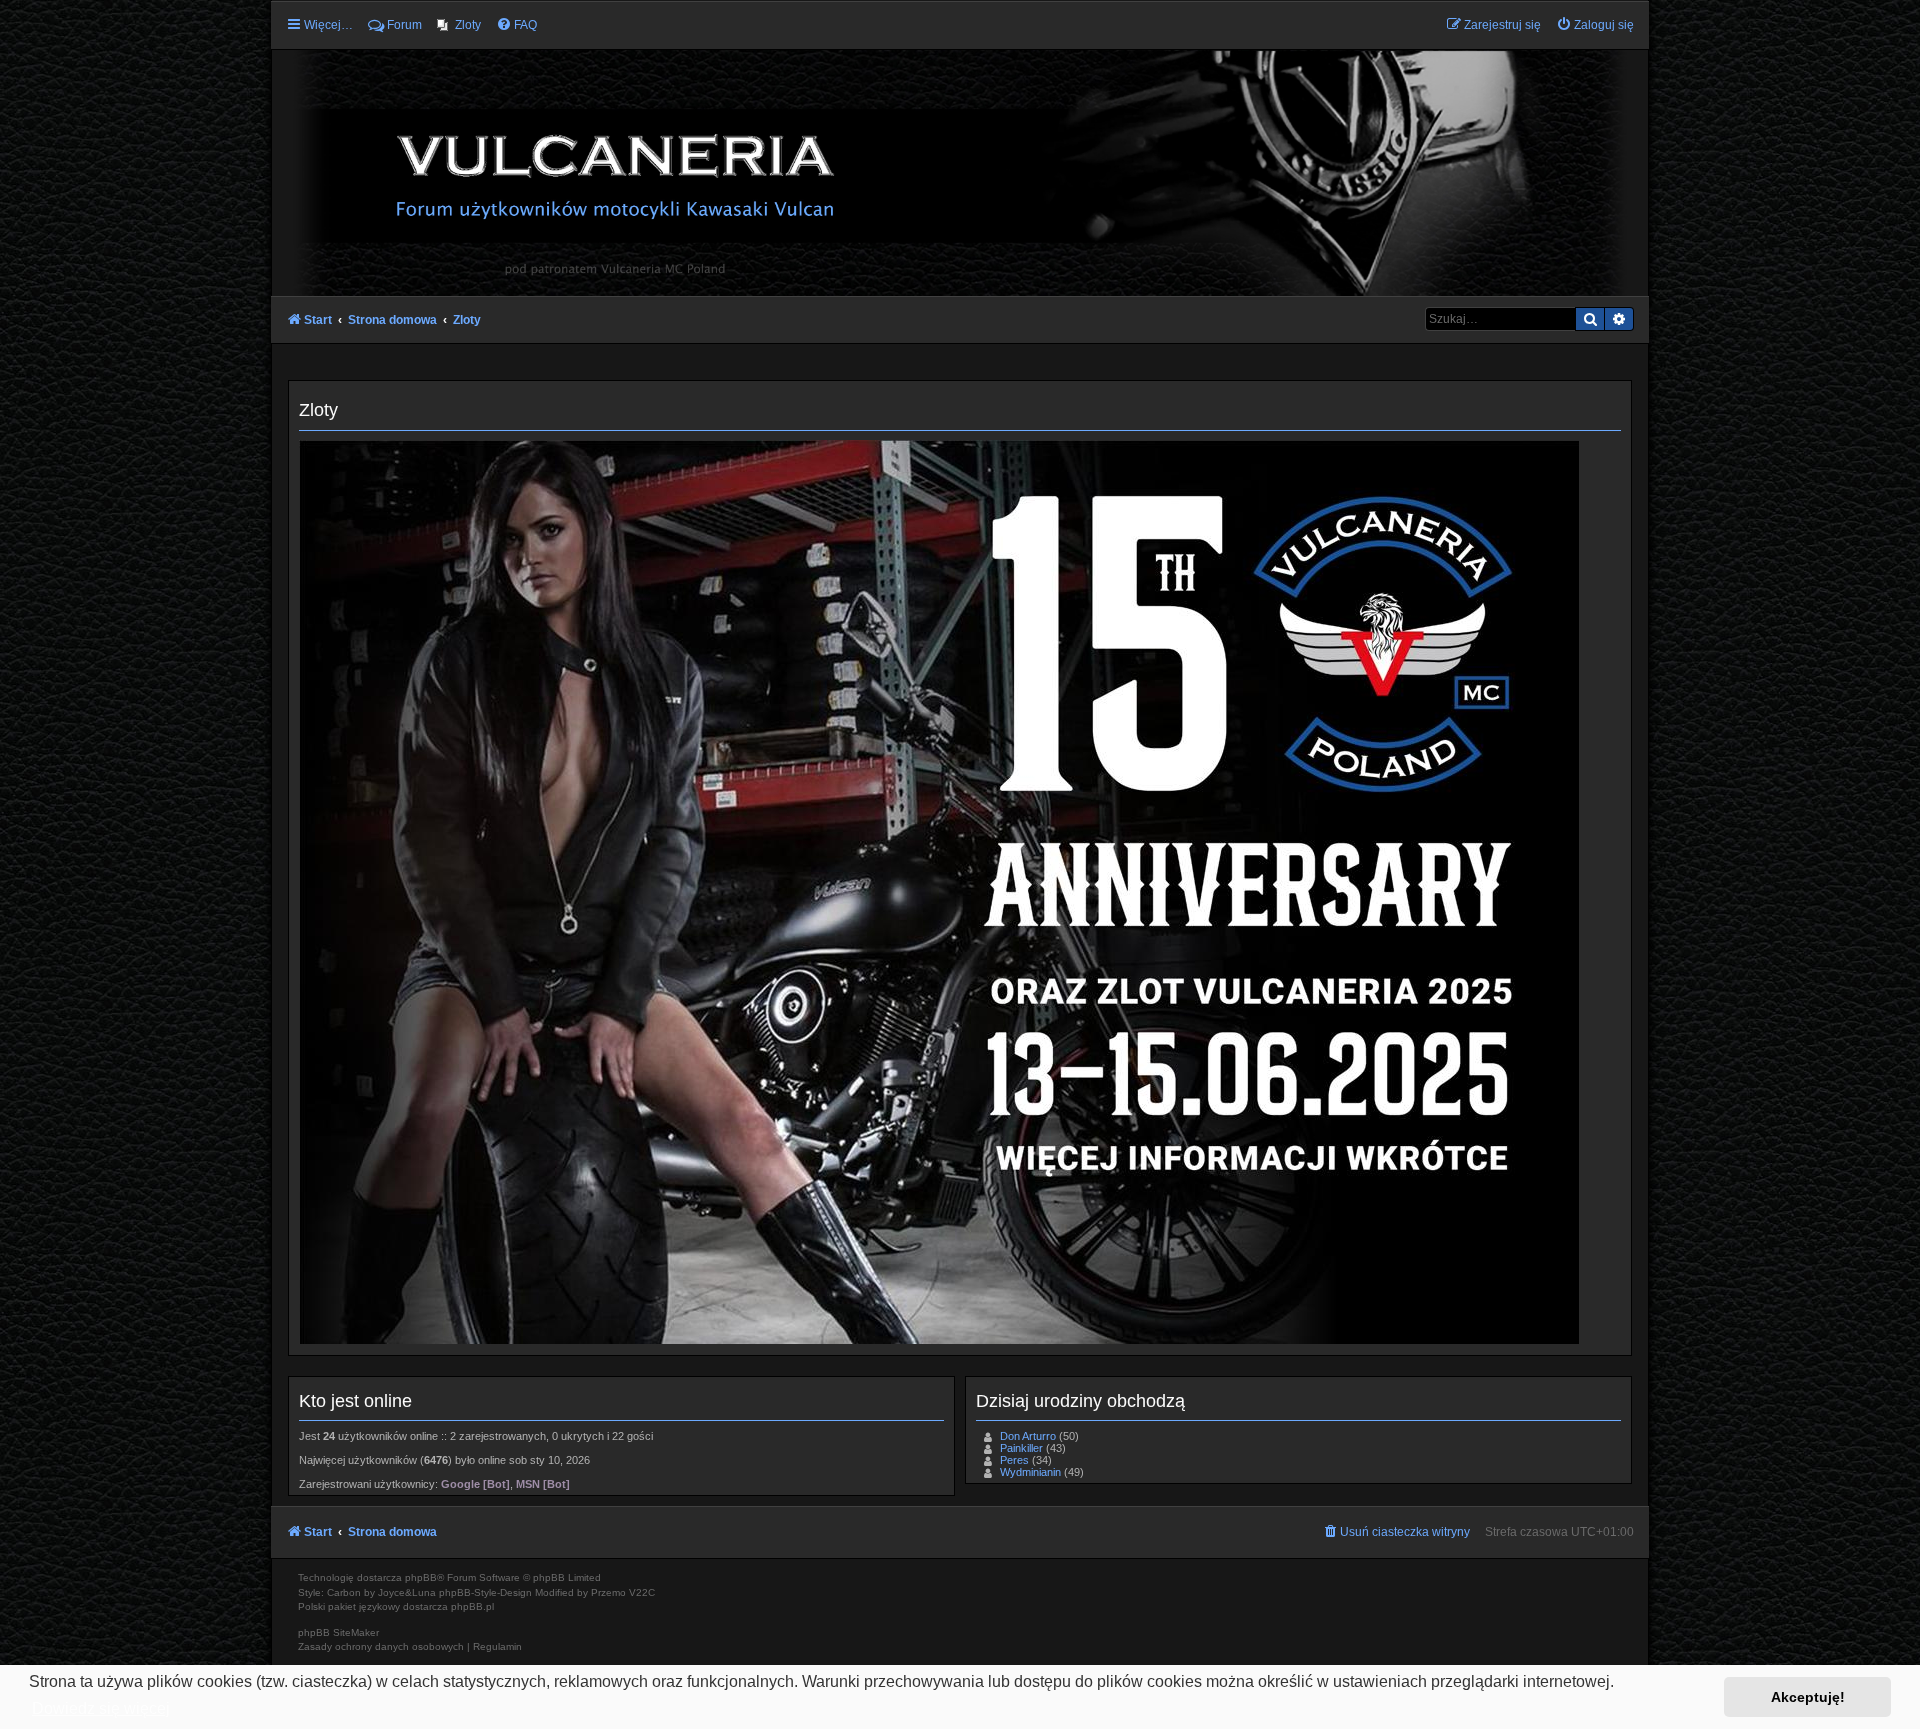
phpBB (421, 1577)
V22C (642, 1592)
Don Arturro (1028, 1436)
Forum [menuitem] (404, 25)
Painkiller (1021, 1448)
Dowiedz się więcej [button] (101, 1708)
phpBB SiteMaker (338, 1632)
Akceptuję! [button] (1808, 1697)
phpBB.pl (472, 1606)
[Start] (960, 172)
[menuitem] (459, 25)
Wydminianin (1030, 1472)
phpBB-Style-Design (485, 1592)
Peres (1014, 1460)
